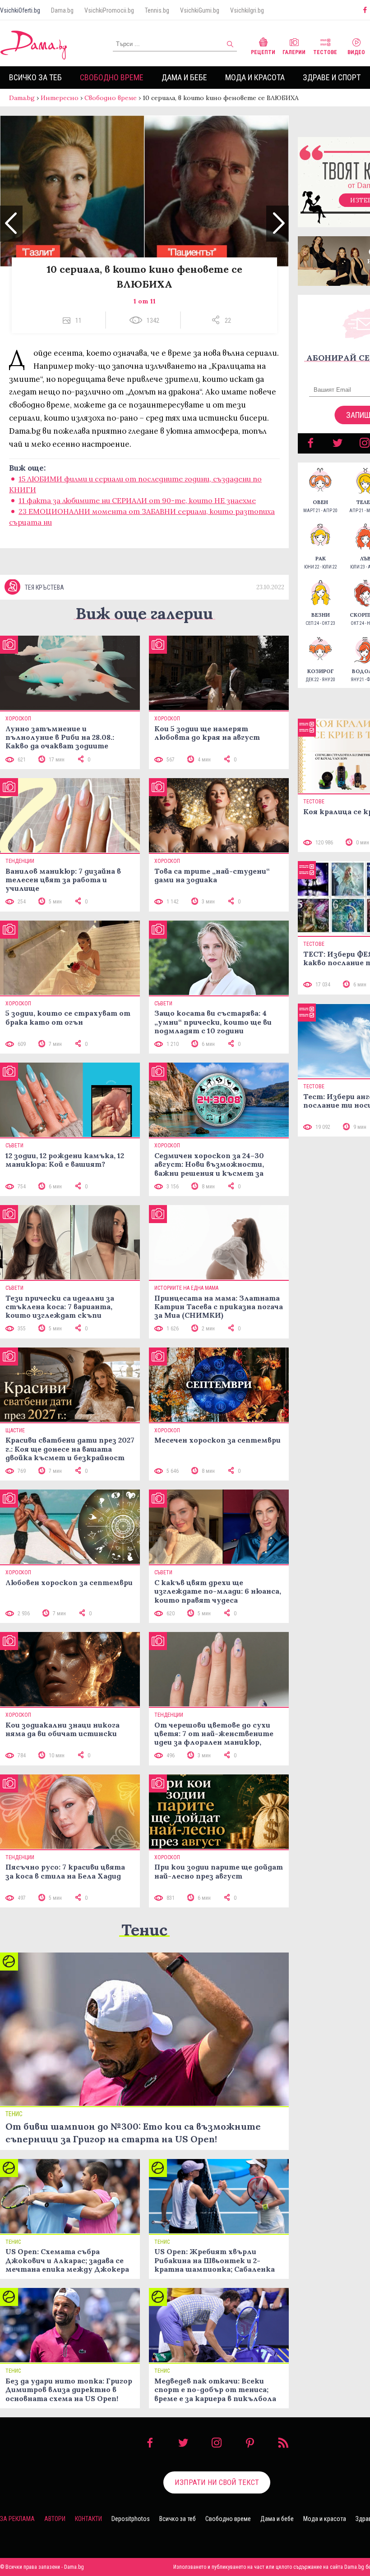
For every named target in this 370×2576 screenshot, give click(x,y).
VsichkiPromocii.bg (109, 10)
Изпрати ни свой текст (217, 2482)
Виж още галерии (144, 613)
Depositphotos (131, 2519)
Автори (55, 2519)
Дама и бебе (184, 77)
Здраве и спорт (332, 77)
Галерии (294, 52)
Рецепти (263, 52)
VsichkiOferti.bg (20, 10)
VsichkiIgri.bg (247, 10)
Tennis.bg (157, 10)
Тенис (144, 1930)
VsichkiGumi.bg (200, 10)
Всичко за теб (35, 77)
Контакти (88, 2519)
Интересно (60, 98)
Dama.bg (62, 10)
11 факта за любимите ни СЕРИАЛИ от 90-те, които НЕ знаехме (137, 500)
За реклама (17, 2519)
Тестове (325, 52)
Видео (356, 52)
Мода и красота (255, 77)
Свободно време (112, 77)
